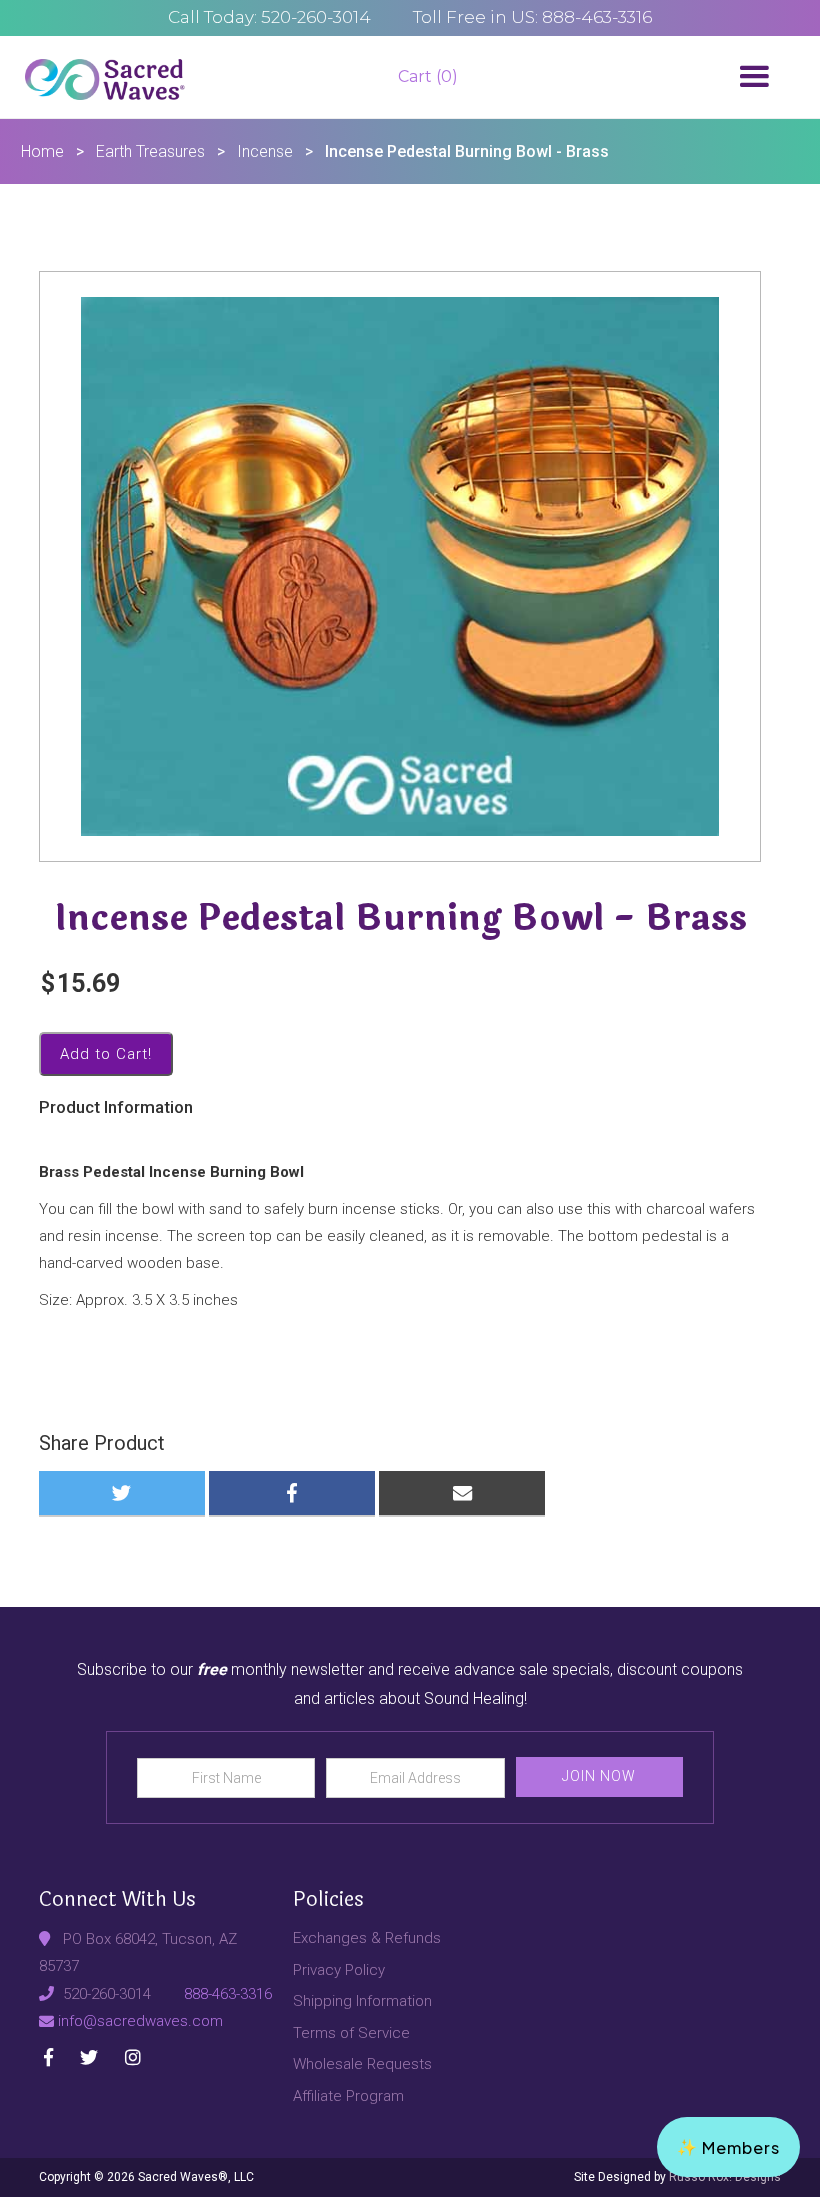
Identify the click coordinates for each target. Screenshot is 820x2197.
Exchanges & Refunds (367, 1938)
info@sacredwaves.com (140, 2021)
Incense (265, 151)
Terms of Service (351, 2033)
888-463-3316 (228, 1994)
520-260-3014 (107, 1994)
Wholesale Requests (362, 2064)
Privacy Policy (339, 1970)
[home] (105, 76)
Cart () (428, 76)
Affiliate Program (348, 2096)
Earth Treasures (150, 151)
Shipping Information (362, 2001)
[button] (754, 77)
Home (42, 151)
